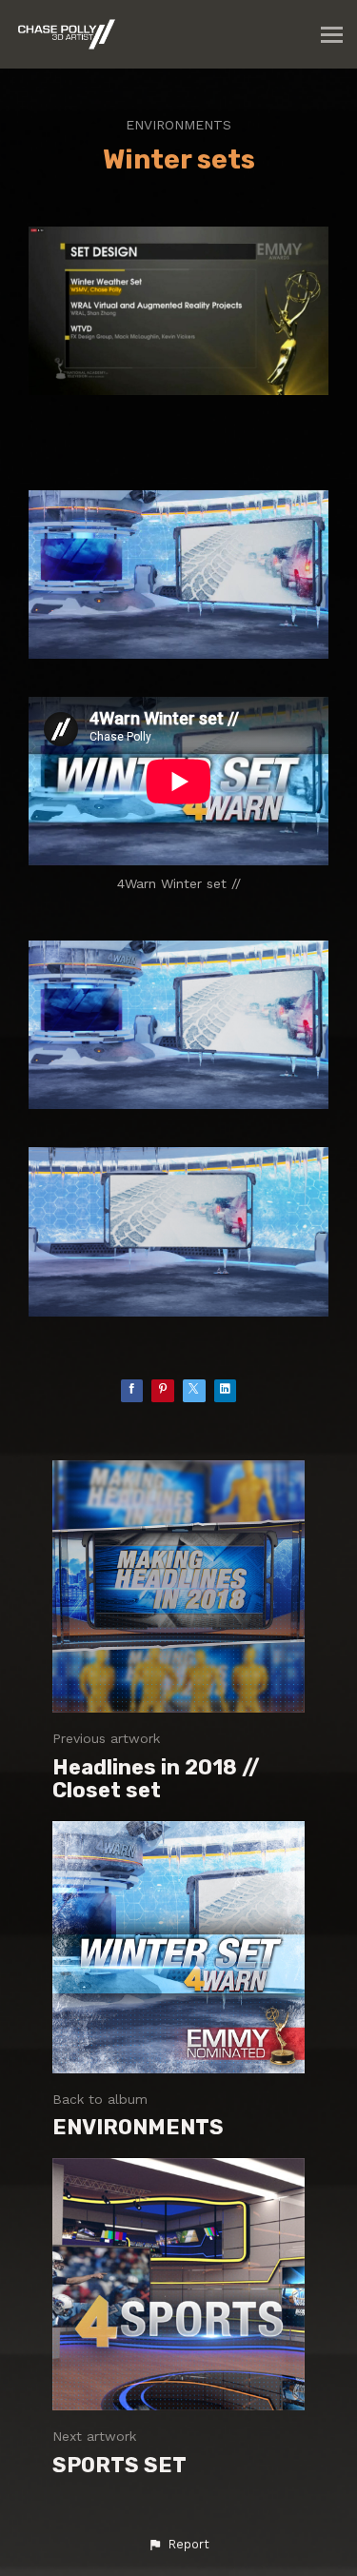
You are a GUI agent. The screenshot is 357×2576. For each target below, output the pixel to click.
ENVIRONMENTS (178, 125)
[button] (178, 2545)
